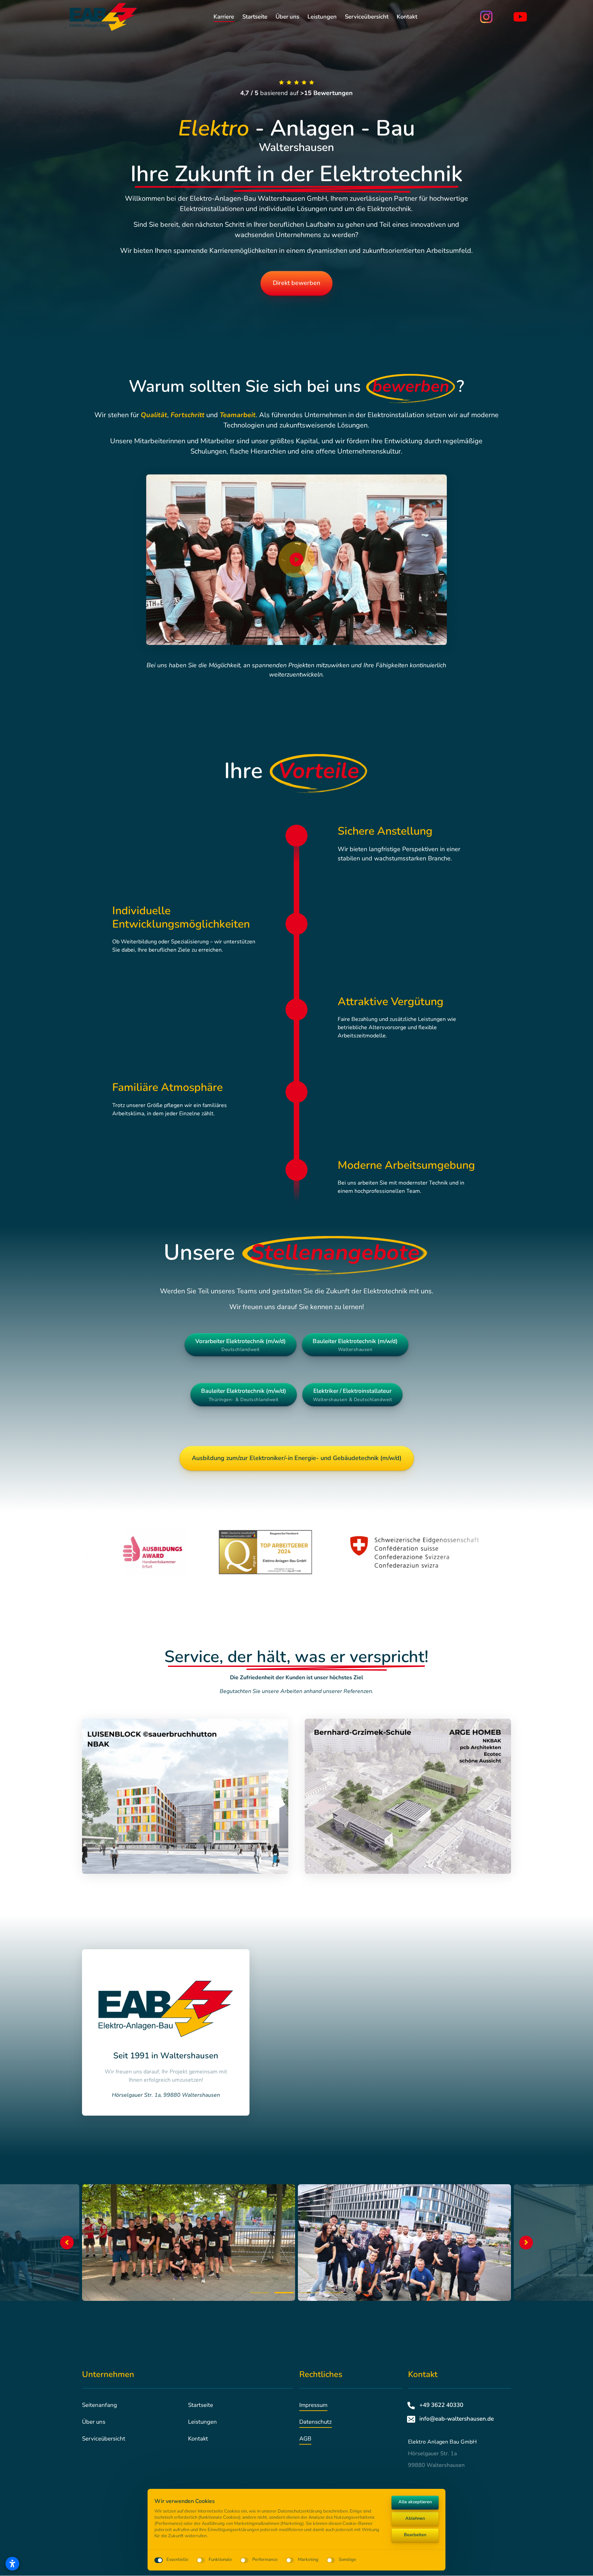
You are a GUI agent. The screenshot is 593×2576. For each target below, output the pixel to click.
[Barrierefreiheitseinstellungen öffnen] (12, 2564)
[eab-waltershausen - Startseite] (104, 17)
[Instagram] (491, 17)
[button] (526, 2243)
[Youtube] (525, 17)
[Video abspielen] (296, 560)
